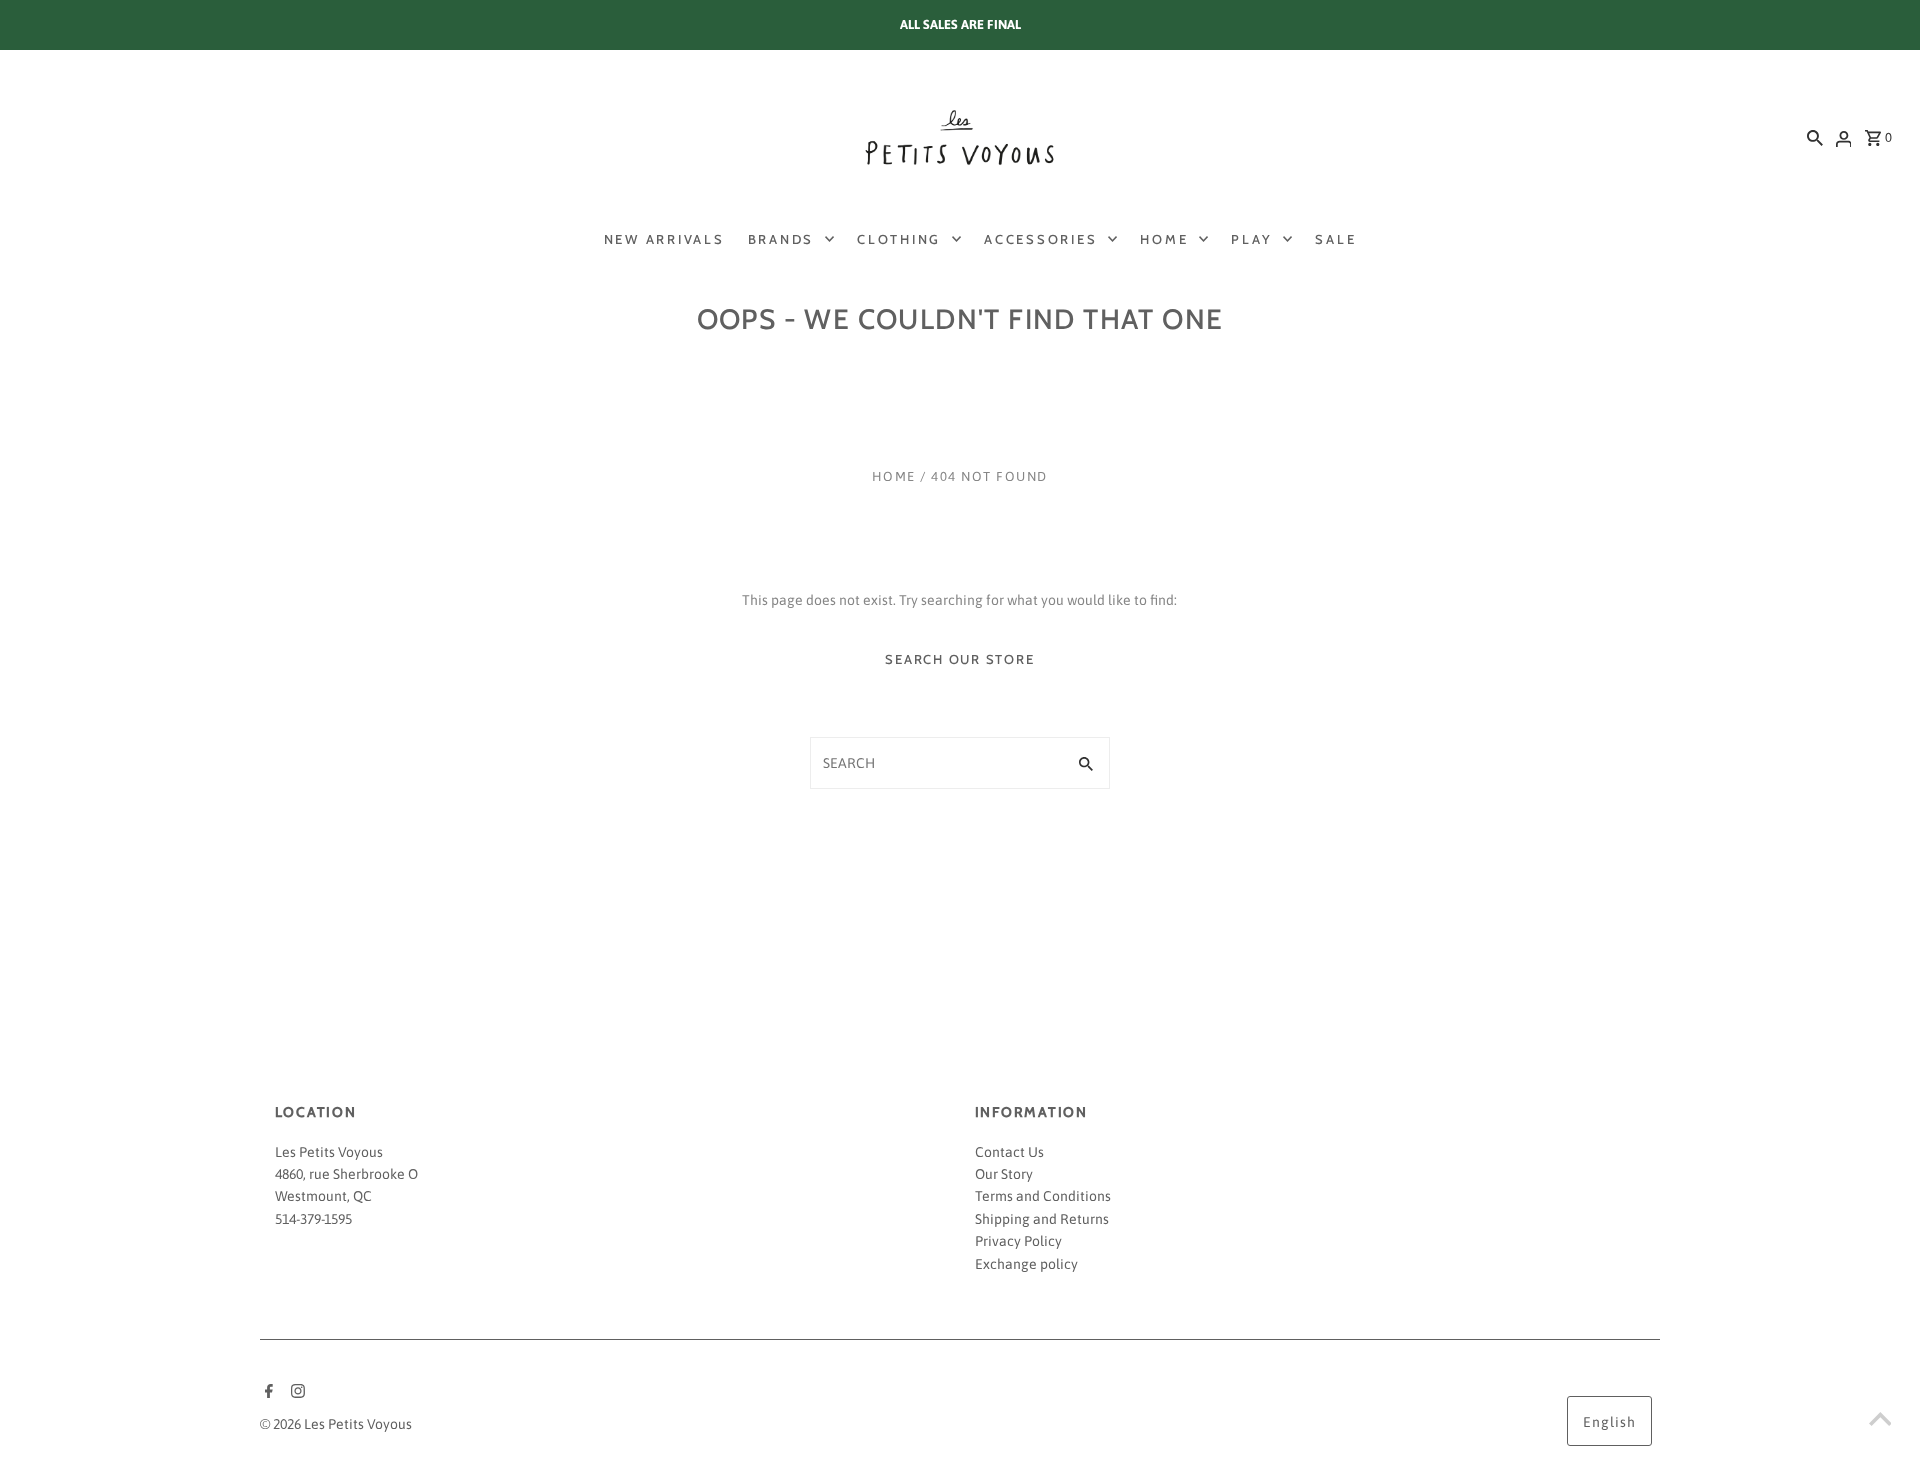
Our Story (1004, 1174)
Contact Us (1009, 1152)
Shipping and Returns (1042, 1219)
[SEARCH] (1815, 137)
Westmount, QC (323, 1196)
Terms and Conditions (1043, 1196)
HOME (1164, 239)
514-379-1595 (313, 1219)
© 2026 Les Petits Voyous (336, 1424)
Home (894, 476)
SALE (1335, 239)
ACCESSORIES (1040, 239)
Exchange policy (1026, 1264)
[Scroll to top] (1880, 1421)
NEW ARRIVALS (664, 239)
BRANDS (781, 239)
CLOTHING (899, 239)
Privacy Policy (1018, 1241)
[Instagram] (295, 1393)
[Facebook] (266, 1393)
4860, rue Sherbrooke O (346, 1174)
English (1609, 1422)
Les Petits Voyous (329, 1152)
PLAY (1251, 239)
